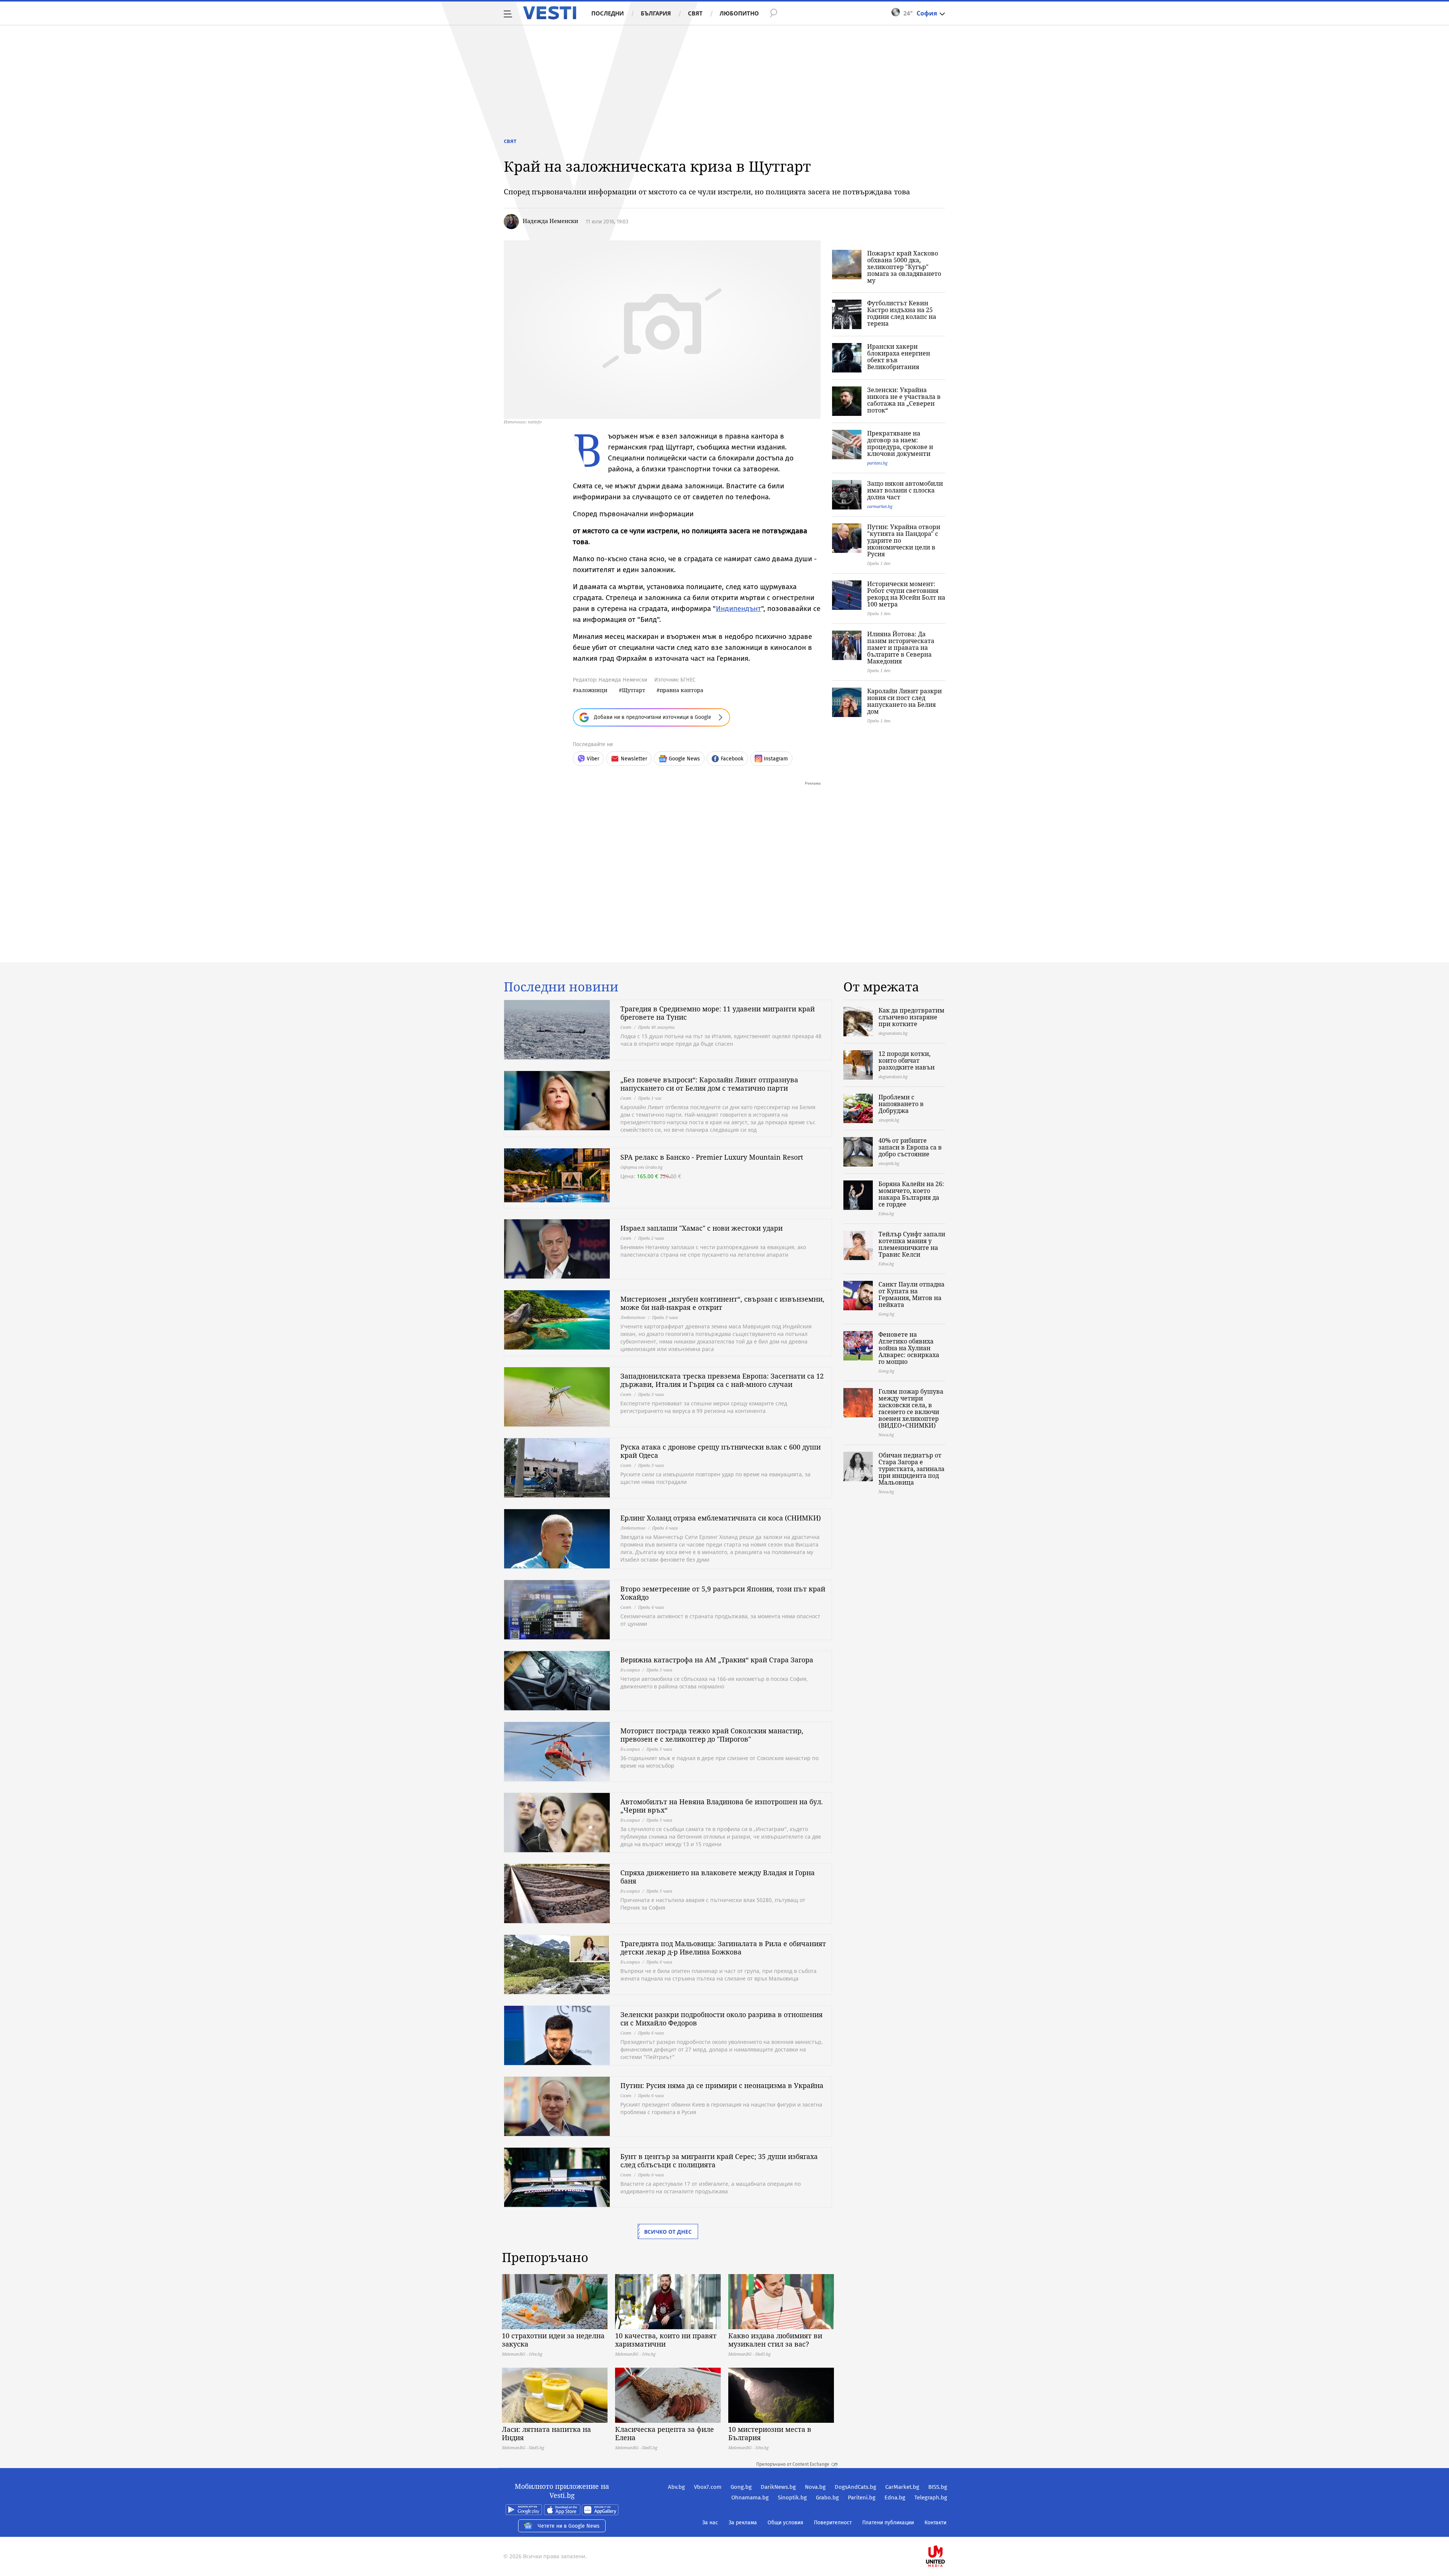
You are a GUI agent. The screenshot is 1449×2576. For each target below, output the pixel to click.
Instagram (776, 759)
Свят (695, 13)
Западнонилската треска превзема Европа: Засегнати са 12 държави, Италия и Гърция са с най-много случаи (722, 1380)
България (656, 13)
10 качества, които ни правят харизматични (666, 2340)
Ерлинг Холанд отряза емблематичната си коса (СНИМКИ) (721, 1518)
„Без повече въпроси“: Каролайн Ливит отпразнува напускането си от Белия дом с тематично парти (709, 1084)
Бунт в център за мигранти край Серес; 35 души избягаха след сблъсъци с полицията (719, 2161)
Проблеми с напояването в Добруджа (901, 1104)
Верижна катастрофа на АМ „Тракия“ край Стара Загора (717, 1660)
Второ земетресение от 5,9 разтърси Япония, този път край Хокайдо (723, 1593)
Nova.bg (815, 2487)
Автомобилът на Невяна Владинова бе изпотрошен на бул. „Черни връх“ (722, 1806)
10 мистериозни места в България (770, 2433)
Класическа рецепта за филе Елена (665, 2433)
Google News (684, 759)
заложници (592, 690)
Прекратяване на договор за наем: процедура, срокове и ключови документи (900, 443)
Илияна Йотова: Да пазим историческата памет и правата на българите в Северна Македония (901, 648)
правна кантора (681, 690)
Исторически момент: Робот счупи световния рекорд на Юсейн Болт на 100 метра (906, 594)
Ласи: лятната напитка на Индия (546, 2433)
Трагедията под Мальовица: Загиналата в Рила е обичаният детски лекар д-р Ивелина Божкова (723, 1948)
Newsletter (634, 759)
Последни (608, 13)
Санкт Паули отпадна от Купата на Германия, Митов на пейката (911, 1294)
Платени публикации (888, 2523)
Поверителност (833, 2523)
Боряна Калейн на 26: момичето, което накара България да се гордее (911, 1194)
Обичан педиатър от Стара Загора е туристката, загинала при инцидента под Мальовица (911, 1469)
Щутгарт (634, 690)
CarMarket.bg (902, 2487)
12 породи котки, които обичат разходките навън (907, 1060)
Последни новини (561, 987)
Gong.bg (741, 2487)
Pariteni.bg (862, 2498)
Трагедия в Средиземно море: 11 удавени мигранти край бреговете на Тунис (718, 1013)
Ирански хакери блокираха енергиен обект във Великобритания (899, 357)
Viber (593, 759)
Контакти (935, 2523)
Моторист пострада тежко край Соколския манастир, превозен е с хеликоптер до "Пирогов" (712, 1735)
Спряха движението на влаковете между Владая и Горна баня (718, 1877)
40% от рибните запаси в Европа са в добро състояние (910, 1147)
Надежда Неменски (550, 221)
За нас (710, 2523)
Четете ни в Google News (569, 2526)
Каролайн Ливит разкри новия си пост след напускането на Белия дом (904, 701)
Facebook (732, 759)
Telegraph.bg (931, 2498)
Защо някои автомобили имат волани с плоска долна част (905, 490)
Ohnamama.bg (750, 2498)
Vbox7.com (708, 2487)
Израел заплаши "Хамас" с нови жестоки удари (701, 1228)
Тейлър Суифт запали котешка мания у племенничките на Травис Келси (912, 1244)
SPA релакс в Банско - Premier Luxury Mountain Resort (712, 1157)
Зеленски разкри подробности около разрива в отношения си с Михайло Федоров (721, 2019)
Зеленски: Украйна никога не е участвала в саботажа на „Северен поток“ (904, 400)
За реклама (743, 2523)
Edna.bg (895, 2498)
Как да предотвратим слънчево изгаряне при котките (911, 1017)
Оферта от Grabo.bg (641, 1167)
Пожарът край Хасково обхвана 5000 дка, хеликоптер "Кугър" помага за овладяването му (904, 267)
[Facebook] (946, 2532)
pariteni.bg (877, 463)
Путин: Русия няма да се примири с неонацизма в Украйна (722, 2085)
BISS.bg (938, 2487)
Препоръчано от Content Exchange (793, 2464)
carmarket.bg (880, 506)
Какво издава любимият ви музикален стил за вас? (775, 2340)
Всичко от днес (668, 2232)
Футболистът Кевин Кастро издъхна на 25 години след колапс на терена (902, 313)
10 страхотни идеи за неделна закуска (553, 2340)
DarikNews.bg (778, 2487)
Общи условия (785, 2523)
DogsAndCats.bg (855, 2487)
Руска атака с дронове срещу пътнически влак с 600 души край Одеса (721, 1451)
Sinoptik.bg (792, 2498)
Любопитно (739, 13)
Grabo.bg (827, 2498)
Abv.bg (676, 2487)
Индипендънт (738, 609)
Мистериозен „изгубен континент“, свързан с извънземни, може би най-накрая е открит (722, 1303)
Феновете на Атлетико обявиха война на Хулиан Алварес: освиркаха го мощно (909, 1348)
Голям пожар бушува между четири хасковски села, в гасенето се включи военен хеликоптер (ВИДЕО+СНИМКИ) (911, 1408)
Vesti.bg (550, 13)
